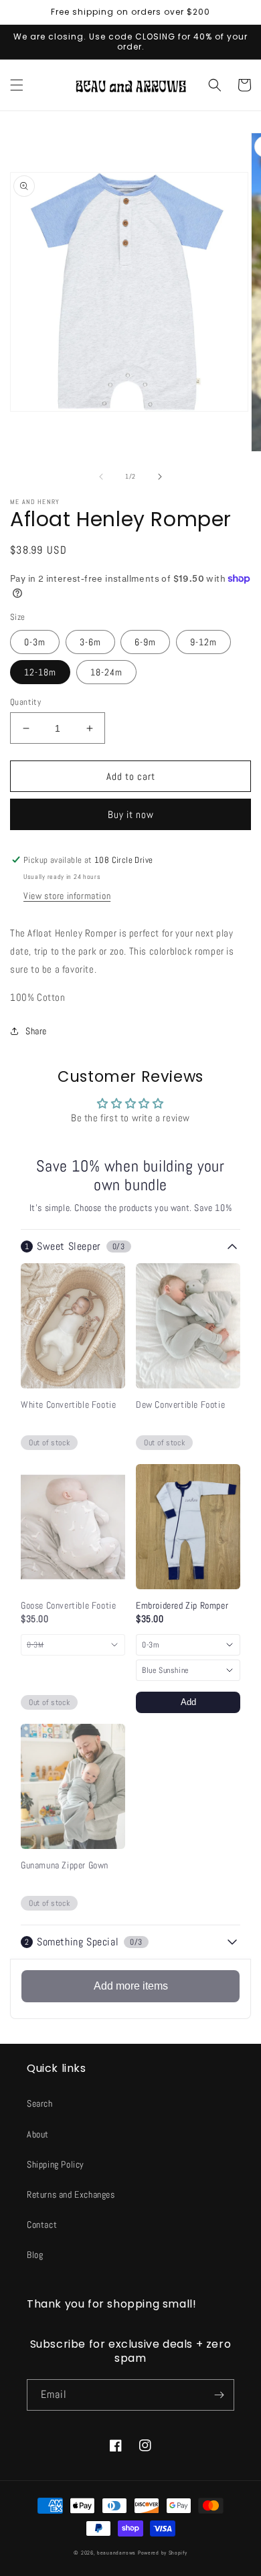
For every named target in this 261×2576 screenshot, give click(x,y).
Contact (42, 2225)
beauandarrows (116, 2553)
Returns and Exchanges (71, 2194)
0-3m (35, 642)
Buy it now (131, 814)
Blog (35, 2255)
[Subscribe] (219, 2395)
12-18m (40, 672)
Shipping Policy (56, 2164)
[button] (17, 85)
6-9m (145, 642)
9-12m (203, 642)
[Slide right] (160, 477)
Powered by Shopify (163, 2553)
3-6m (90, 642)
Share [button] (36, 1031)
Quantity (25, 702)
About (38, 2134)
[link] (73, 1405)
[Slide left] (101, 477)
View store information (67, 896)
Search (40, 2103)
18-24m (106, 672)
